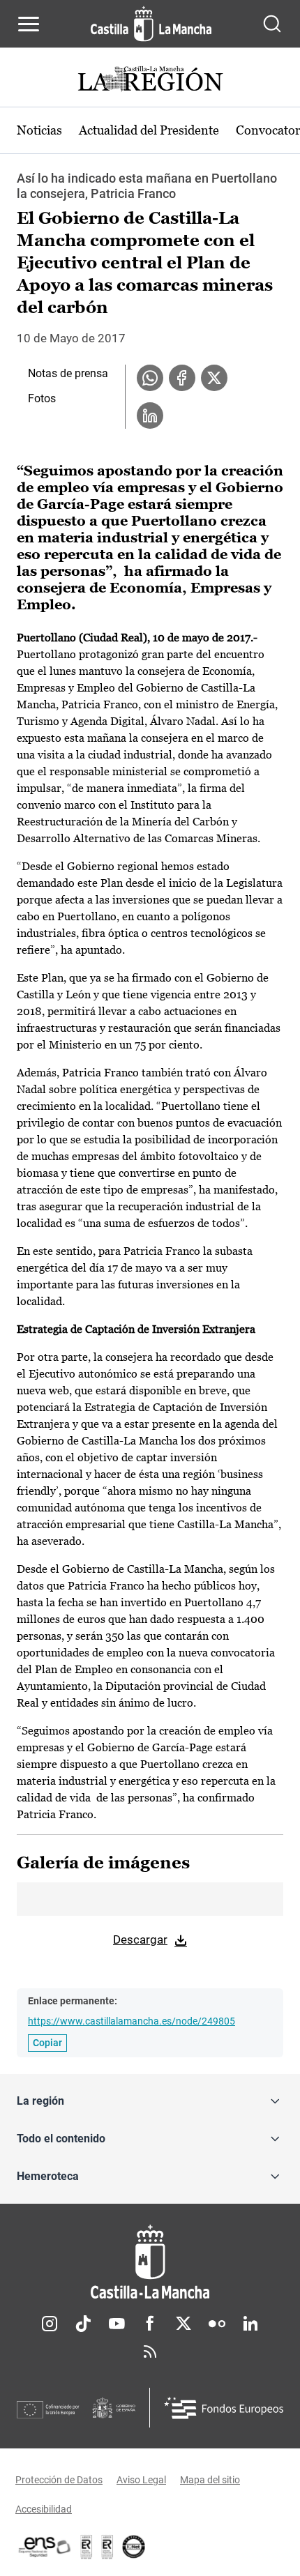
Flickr (217, 2324)
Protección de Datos (59, 2480)
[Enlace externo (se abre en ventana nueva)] (107, 2547)
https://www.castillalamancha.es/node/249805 (132, 2021)
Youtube (117, 2324)
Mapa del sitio (210, 2480)
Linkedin (250, 2324)
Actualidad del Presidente (149, 130)
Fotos (42, 398)
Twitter (183, 2324)
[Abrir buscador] (272, 24)
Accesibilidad (44, 2509)
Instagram (50, 2324)
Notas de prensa (68, 373)
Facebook (150, 2324)
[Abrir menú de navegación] (29, 24)
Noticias (39, 130)
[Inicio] (150, 2262)
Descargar (140, 1939)
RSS (150, 2352)
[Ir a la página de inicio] (151, 24)
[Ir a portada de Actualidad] (150, 81)
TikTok (83, 2324)
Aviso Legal (141, 2480)
